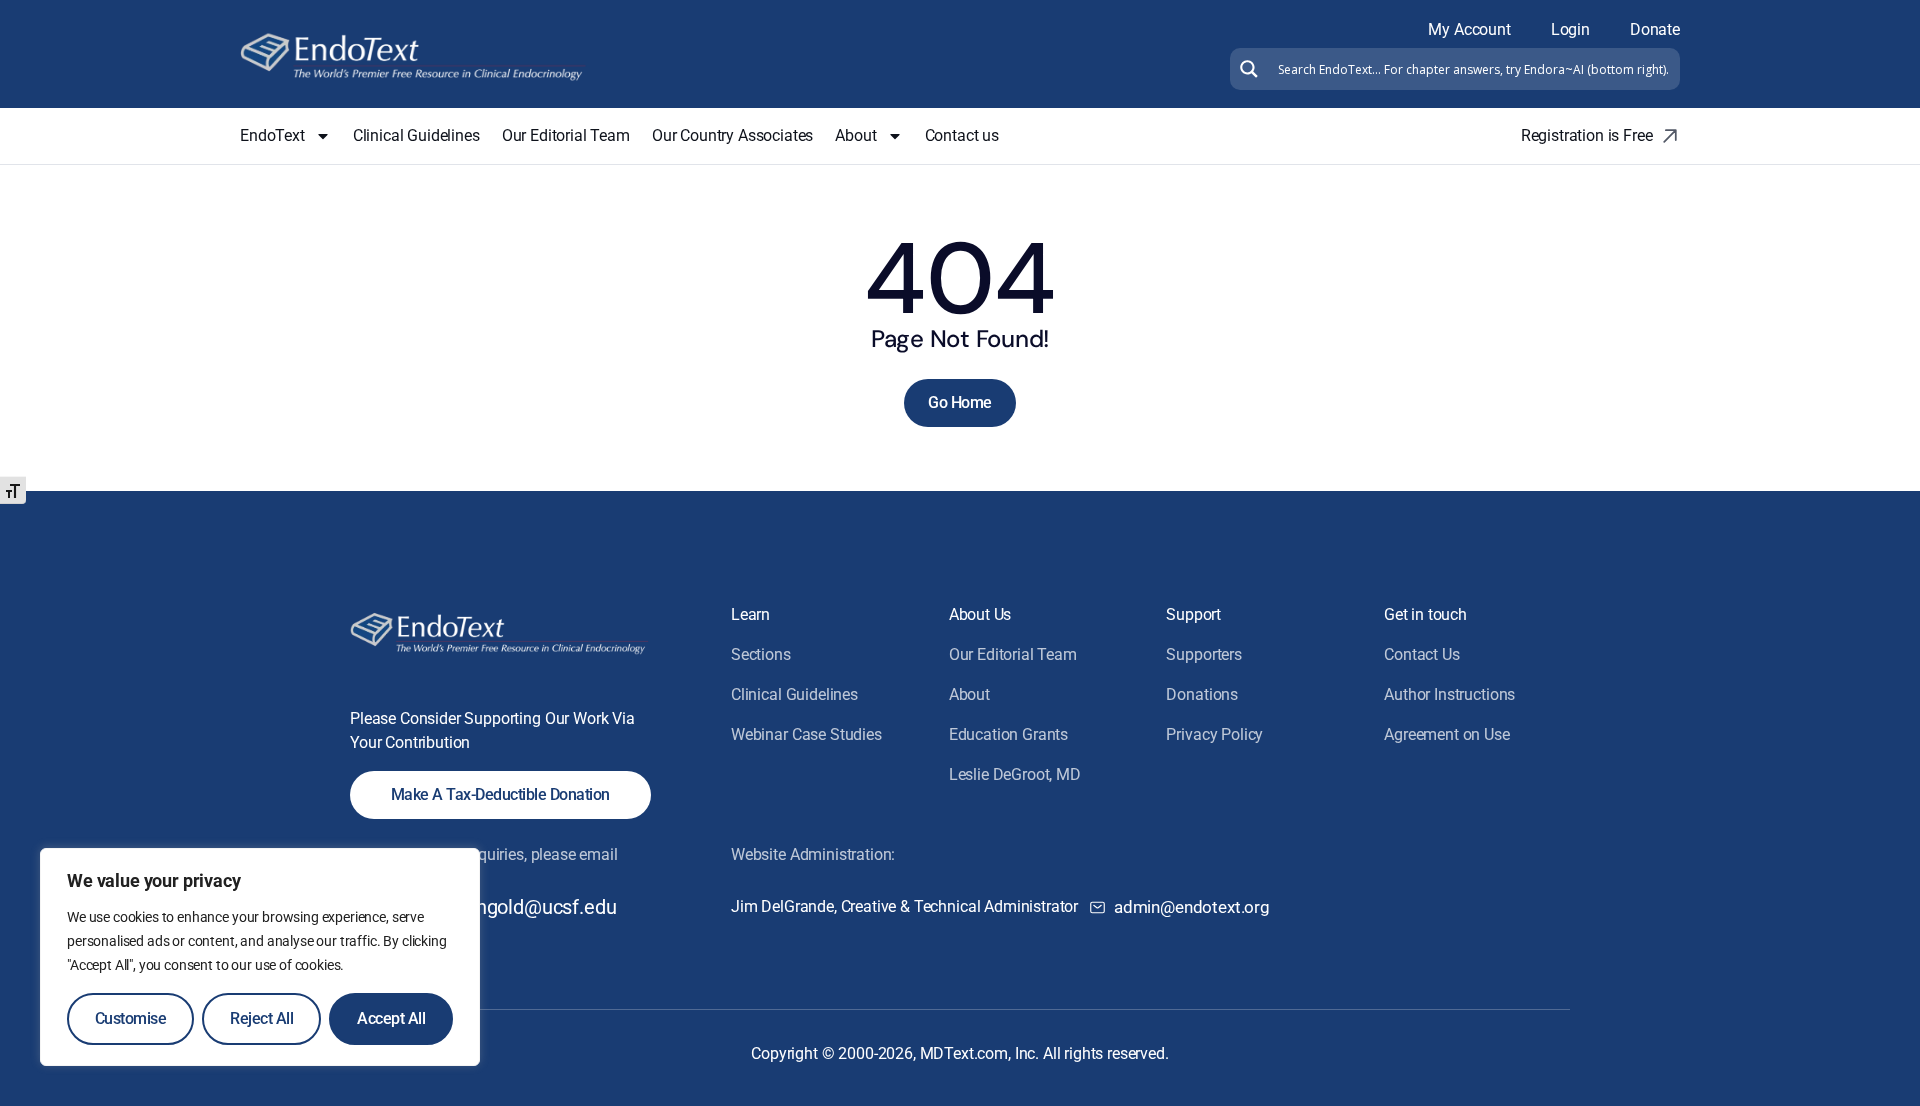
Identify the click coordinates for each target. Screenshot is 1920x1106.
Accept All (391, 1018)
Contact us (962, 135)
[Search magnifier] (1246, 69)
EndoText (272, 135)
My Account (1469, 29)
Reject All (261, 1018)
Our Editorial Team (566, 135)
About (855, 135)
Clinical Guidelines (416, 135)
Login (1570, 29)
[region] (260, 957)
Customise (131, 1018)
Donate (1655, 29)
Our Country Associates (732, 135)
